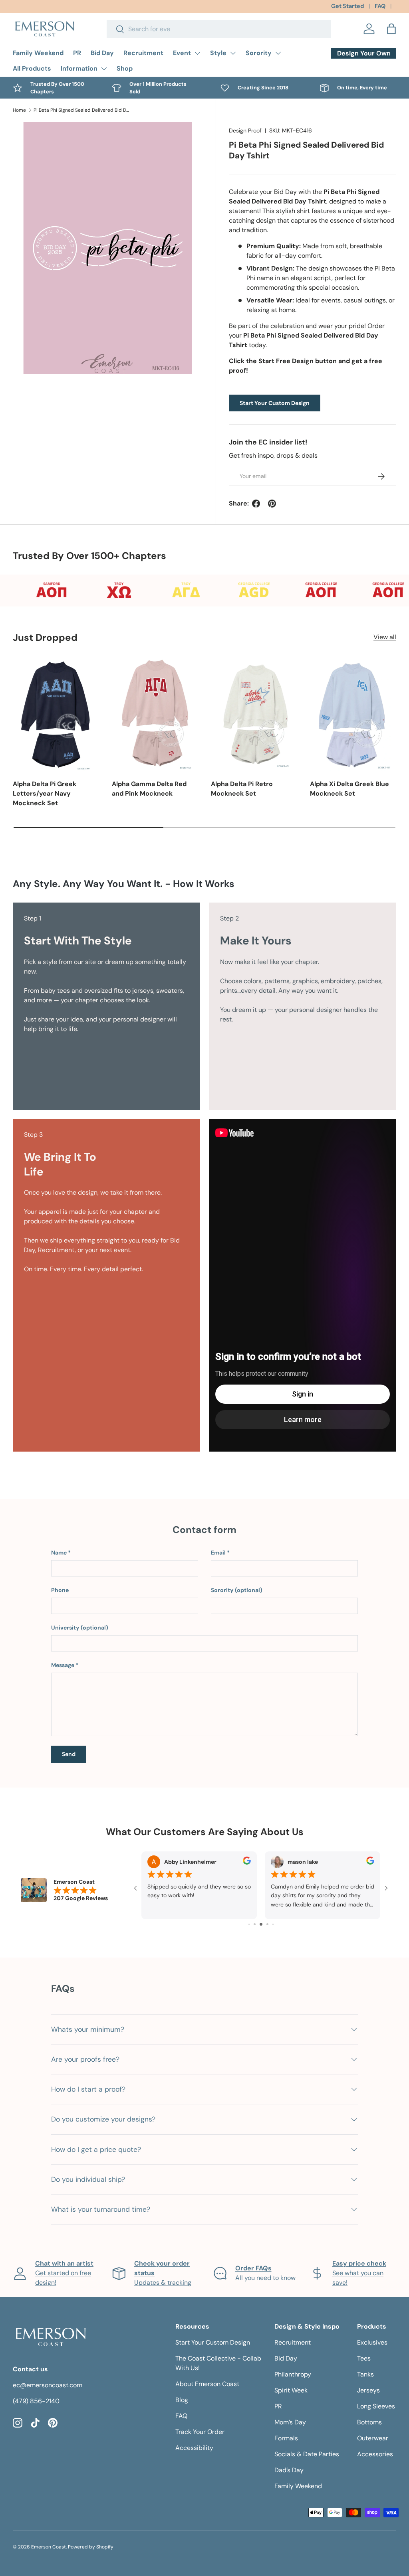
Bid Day (102, 53)
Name (59, 1553)
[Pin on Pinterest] (272, 504)
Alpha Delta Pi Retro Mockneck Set (242, 789)
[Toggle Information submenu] (104, 69)
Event (182, 53)
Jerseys (368, 2390)
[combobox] (219, 29)
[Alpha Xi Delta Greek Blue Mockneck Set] (353, 714)
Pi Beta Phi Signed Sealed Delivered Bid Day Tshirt (81, 110)
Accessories (375, 2454)
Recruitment (143, 53)
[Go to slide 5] (261, 1924)
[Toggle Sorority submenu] (278, 53)
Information (79, 68)
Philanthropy (293, 2374)
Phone (60, 1590)
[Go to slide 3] (249, 1924)
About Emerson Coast (207, 2384)
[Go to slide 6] (267, 1924)
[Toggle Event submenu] (197, 53)
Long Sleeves (376, 2406)
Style (218, 53)
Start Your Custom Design (275, 403)
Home (19, 110)
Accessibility (194, 2448)
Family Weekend (38, 53)
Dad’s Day (289, 2470)
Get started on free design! (64, 2273)
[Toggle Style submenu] (233, 53)
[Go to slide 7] (273, 1924)
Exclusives (372, 2342)
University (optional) (80, 1628)
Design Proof (245, 130)
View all (385, 637)
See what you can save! (359, 2273)
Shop (125, 68)
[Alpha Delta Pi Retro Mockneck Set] (254, 714)
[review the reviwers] (247, 1863)
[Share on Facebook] (256, 504)
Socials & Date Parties (307, 2454)
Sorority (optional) (237, 1590)
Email (218, 1553)
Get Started (347, 6)
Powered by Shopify (91, 2547)
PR (77, 53)
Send (69, 1754)
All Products (32, 68)
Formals (286, 2438)
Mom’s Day (290, 2422)
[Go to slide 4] (255, 1924)
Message (63, 1665)
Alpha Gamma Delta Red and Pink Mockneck (149, 789)
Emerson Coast (49, 2547)
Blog (182, 2400)
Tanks (365, 2374)
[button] (391, 29)
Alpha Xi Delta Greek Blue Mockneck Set (349, 789)
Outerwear (373, 2438)
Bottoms (369, 2422)
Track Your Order (200, 2432)
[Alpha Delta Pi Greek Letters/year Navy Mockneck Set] (56, 714)
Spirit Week (291, 2390)
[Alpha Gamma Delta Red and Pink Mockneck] (155, 714)
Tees (364, 2358)
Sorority (259, 53)
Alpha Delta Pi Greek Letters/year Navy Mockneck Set (45, 793)
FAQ (380, 6)
